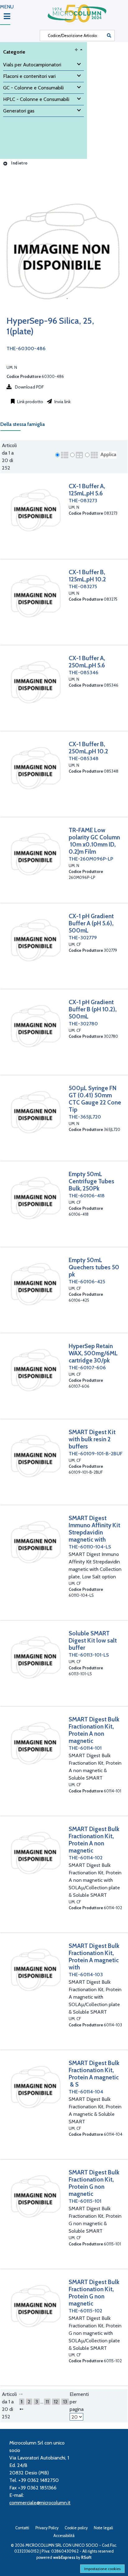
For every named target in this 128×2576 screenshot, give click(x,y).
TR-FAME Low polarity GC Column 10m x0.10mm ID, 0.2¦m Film (94, 841)
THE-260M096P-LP (91, 859)
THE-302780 (83, 1024)
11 (47, 2402)
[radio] (57, 455)
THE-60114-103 (86, 1975)
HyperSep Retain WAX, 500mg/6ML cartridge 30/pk (93, 1353)
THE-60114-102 (86, 1858)
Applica (108, 454)
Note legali (103, 2528)
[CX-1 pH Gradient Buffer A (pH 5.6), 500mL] (35, 940)
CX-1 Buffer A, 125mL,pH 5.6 (87, 490)
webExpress (64, 2557)
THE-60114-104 (86, 2092)
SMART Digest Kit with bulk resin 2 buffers (92, 1439)
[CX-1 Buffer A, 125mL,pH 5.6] (35, 510)
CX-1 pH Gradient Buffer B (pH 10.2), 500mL (93, 1009)
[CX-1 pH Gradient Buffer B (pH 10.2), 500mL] (35, 1026)
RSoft (86, 2557)
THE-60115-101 (85, 2201)
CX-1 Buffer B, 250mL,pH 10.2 (88, 748)
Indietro (19, 163)
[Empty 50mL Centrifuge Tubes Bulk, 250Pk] (35, 1198)
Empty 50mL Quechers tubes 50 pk (94, 1267)
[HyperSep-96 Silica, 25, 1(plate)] (62, 312)
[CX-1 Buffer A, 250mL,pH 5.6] (35, 682)
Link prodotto (30, 402)
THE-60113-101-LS (89, 1655)
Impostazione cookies (102, 2569)
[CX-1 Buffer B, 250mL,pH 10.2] (35, 768)
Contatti (22, 2528)
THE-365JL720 (85, 1117)
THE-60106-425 (87, 1282)
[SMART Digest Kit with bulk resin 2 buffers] (35, 1456)
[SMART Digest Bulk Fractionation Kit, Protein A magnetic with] (35, 1970)
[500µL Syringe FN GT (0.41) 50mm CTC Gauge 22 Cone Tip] (35, 1112)
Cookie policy (76, 2528)
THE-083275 (83, 587)
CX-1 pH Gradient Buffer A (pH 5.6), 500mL (91, 923)
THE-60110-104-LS (90, 1547)
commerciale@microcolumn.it (40, 2503)
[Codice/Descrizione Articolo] (109, 36)
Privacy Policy (47, 2528)
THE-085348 (84, 758)
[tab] (26, 426)
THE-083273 (83, 501)
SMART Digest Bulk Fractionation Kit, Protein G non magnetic (94, 2183)
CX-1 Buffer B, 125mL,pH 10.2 (87, 576)
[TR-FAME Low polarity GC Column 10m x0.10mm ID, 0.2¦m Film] (35, 854)
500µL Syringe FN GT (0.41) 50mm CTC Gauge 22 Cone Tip (95, 1099)
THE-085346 (84, 673)
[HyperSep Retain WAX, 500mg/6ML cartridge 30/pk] (35, 1370)
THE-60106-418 (87, 1196)
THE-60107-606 (87, 1368)
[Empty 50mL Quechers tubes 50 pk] (35, 1284)
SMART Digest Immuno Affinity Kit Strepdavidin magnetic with (94, 1529)
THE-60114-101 (85, 1748)
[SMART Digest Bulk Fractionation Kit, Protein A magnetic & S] (35, 2087)
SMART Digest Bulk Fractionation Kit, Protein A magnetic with (94, 1956)
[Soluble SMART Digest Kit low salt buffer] (35, 1657)
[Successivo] (21, 2409)
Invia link (62, 402)
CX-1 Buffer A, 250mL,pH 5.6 (87, 662)
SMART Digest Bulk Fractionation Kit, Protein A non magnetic (94, 1730)
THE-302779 (83, 938)
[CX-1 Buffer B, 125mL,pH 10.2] (35, 596)
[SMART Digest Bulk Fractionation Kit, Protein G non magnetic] (35, 2196)
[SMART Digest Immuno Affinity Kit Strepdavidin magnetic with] (35, 1542)
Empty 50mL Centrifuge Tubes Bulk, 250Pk (91, 1181)
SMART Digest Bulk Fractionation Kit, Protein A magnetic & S (94, 2074)
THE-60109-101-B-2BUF (96, 1454)
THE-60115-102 (85, 2311)
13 (65, 2402)
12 (56, 2402)
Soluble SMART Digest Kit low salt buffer (93, 1640)
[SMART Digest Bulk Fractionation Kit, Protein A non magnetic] (35, 1743)
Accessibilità (64, 2536)
